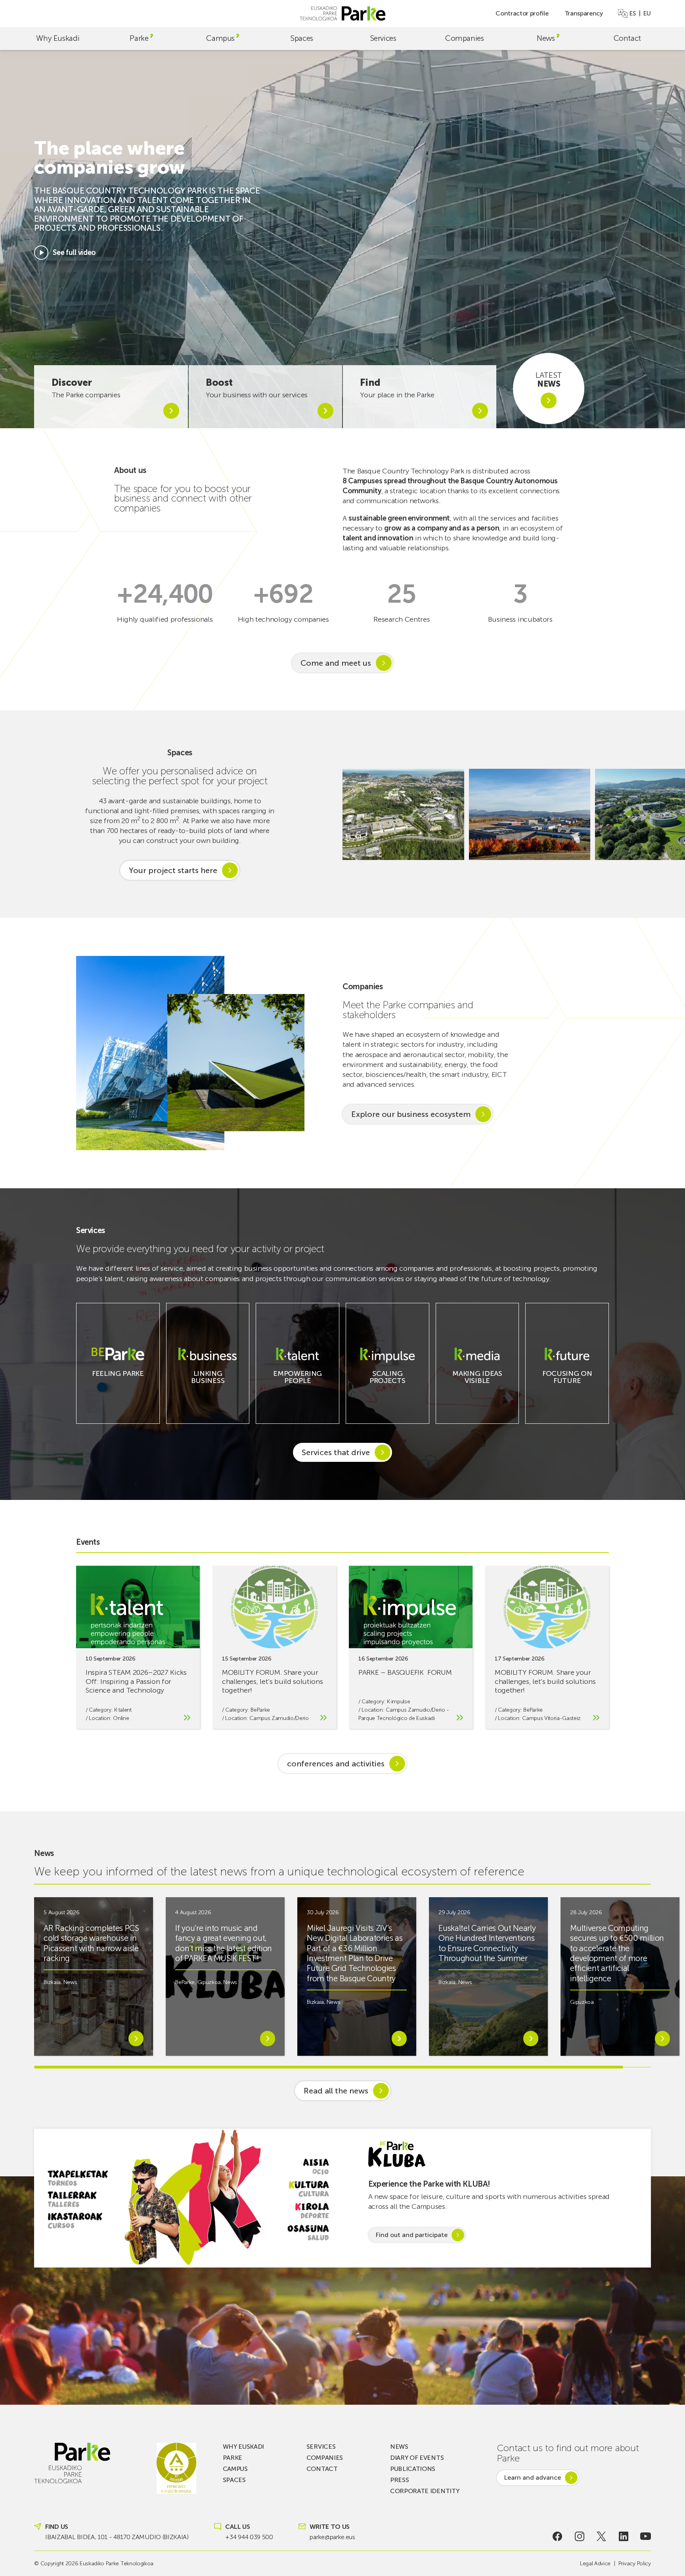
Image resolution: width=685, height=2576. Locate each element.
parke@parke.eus (332, 2537)
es (632, 13)
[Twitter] (602, 2536)
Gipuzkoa (209, 1982)
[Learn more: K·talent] (298, 1387)
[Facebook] (558, 2536)
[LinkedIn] (623, 2536)
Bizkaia (52, 1982)
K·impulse (398, 1702)
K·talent (123, 1710)
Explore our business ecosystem (411, 1114)
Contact (627, 38)
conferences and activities (336, 1764)
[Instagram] (580, 2536)
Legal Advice (595, 2564)
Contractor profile (522, 13)
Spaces (302, 38)
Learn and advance (532, 2477)
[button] (669, 814)
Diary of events (417, 2458)
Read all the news (336, 2091)
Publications (413, 2469)
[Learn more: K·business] (208, 1387)
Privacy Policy (635, 2564)
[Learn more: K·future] (567, 1387)
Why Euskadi (58, 38)
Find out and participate (411, 2235)
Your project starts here (173, 870)
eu (647, 13)
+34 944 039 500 (249, 2537)
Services (383, 38)
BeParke (260, 1710)
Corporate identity (425, 2491)
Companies (465, 38)
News (546, 38)
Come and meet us (336, 663)
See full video (74, 253)
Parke (139, 38)
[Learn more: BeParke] (118, 1380)
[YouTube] (646, 2536)
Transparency (584, 13)
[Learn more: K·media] (477, 1387)
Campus (220, 38)
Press (399, 2480)
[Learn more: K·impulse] (387, 1387)
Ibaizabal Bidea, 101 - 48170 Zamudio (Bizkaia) (117, 2537)
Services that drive (336, 1452)
